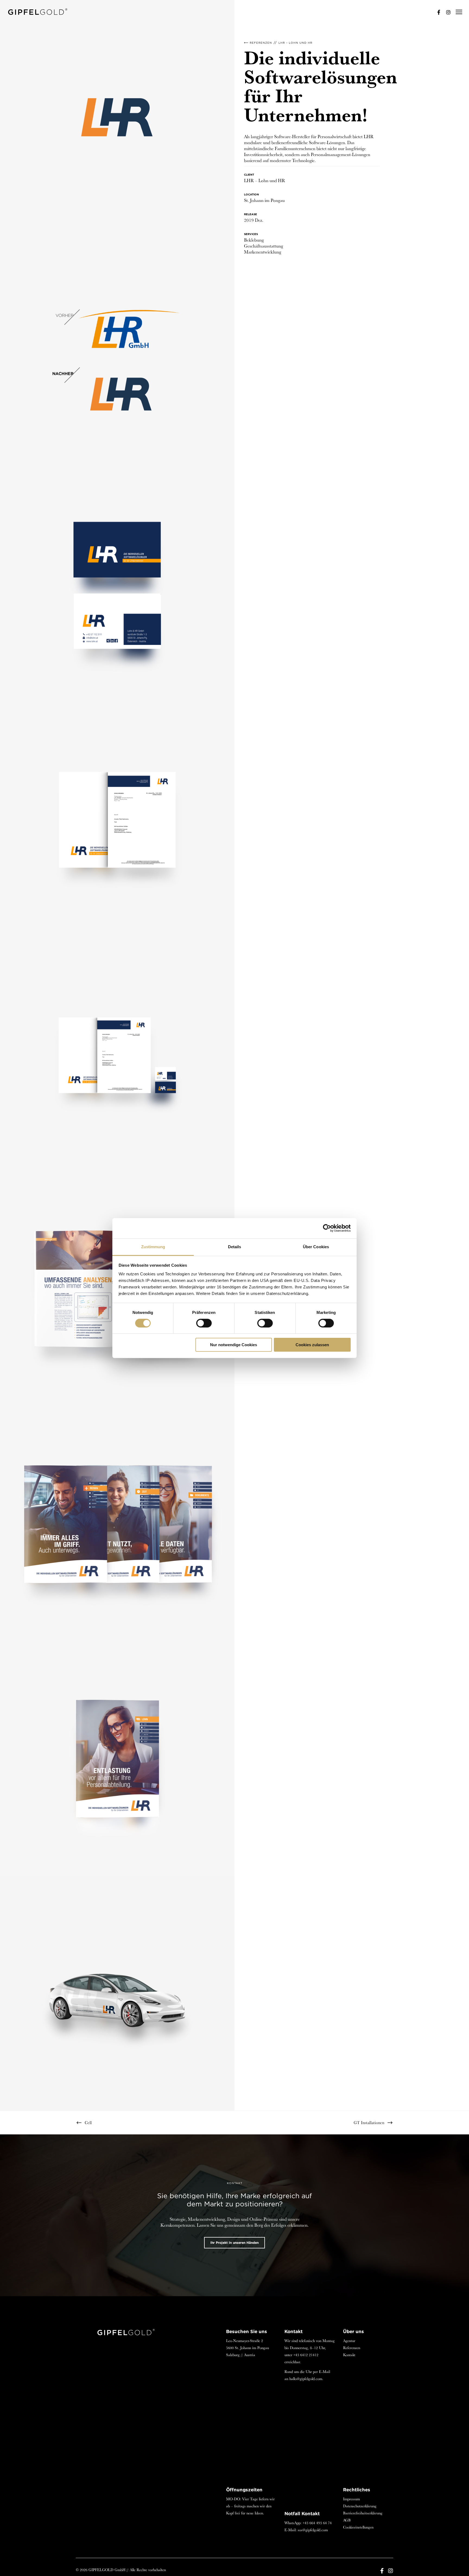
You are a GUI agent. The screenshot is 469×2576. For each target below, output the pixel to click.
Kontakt (349, 2355)
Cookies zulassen (312, 1345)
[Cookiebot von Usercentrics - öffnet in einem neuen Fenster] (327, 1228)
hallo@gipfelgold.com (306, 2379)
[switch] (204, 1323)
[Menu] (457, 12)
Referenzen (261, 43)
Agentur (349, 2341)
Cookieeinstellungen (358, 2527)
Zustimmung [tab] (153, 1246)
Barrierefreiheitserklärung (363, 2513)
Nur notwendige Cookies (234, 1345)
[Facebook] (436, 12)
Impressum (351, 2499)
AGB (347, 2520)
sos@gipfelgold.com (313, 2530)
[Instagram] (446, 12)
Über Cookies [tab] (316, 1246)
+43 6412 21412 (306, 2355)
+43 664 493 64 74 (317, 2523)
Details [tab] (235, 1246)
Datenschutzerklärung (360, 2506)
